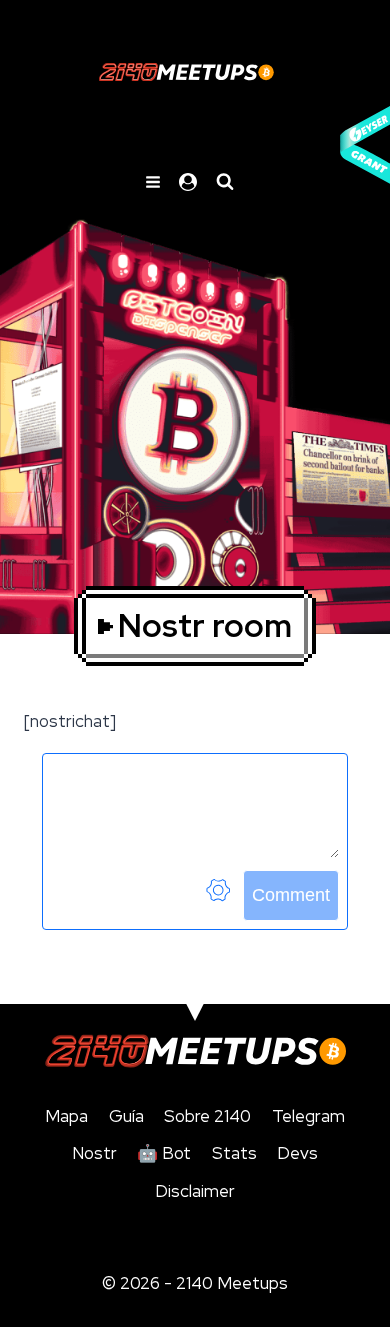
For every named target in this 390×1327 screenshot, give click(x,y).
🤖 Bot (164, 1153)
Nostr (94, 1153)
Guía (126, 1116)
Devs (297, 1153)
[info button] (218, 895)
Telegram (308, 1116)
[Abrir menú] (153, 181)
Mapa (66, 1116)
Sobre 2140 (207, 1116)
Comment (291, 895)
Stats (234, 1153)
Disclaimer (195, 1191)
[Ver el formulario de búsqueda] (225, 182)
